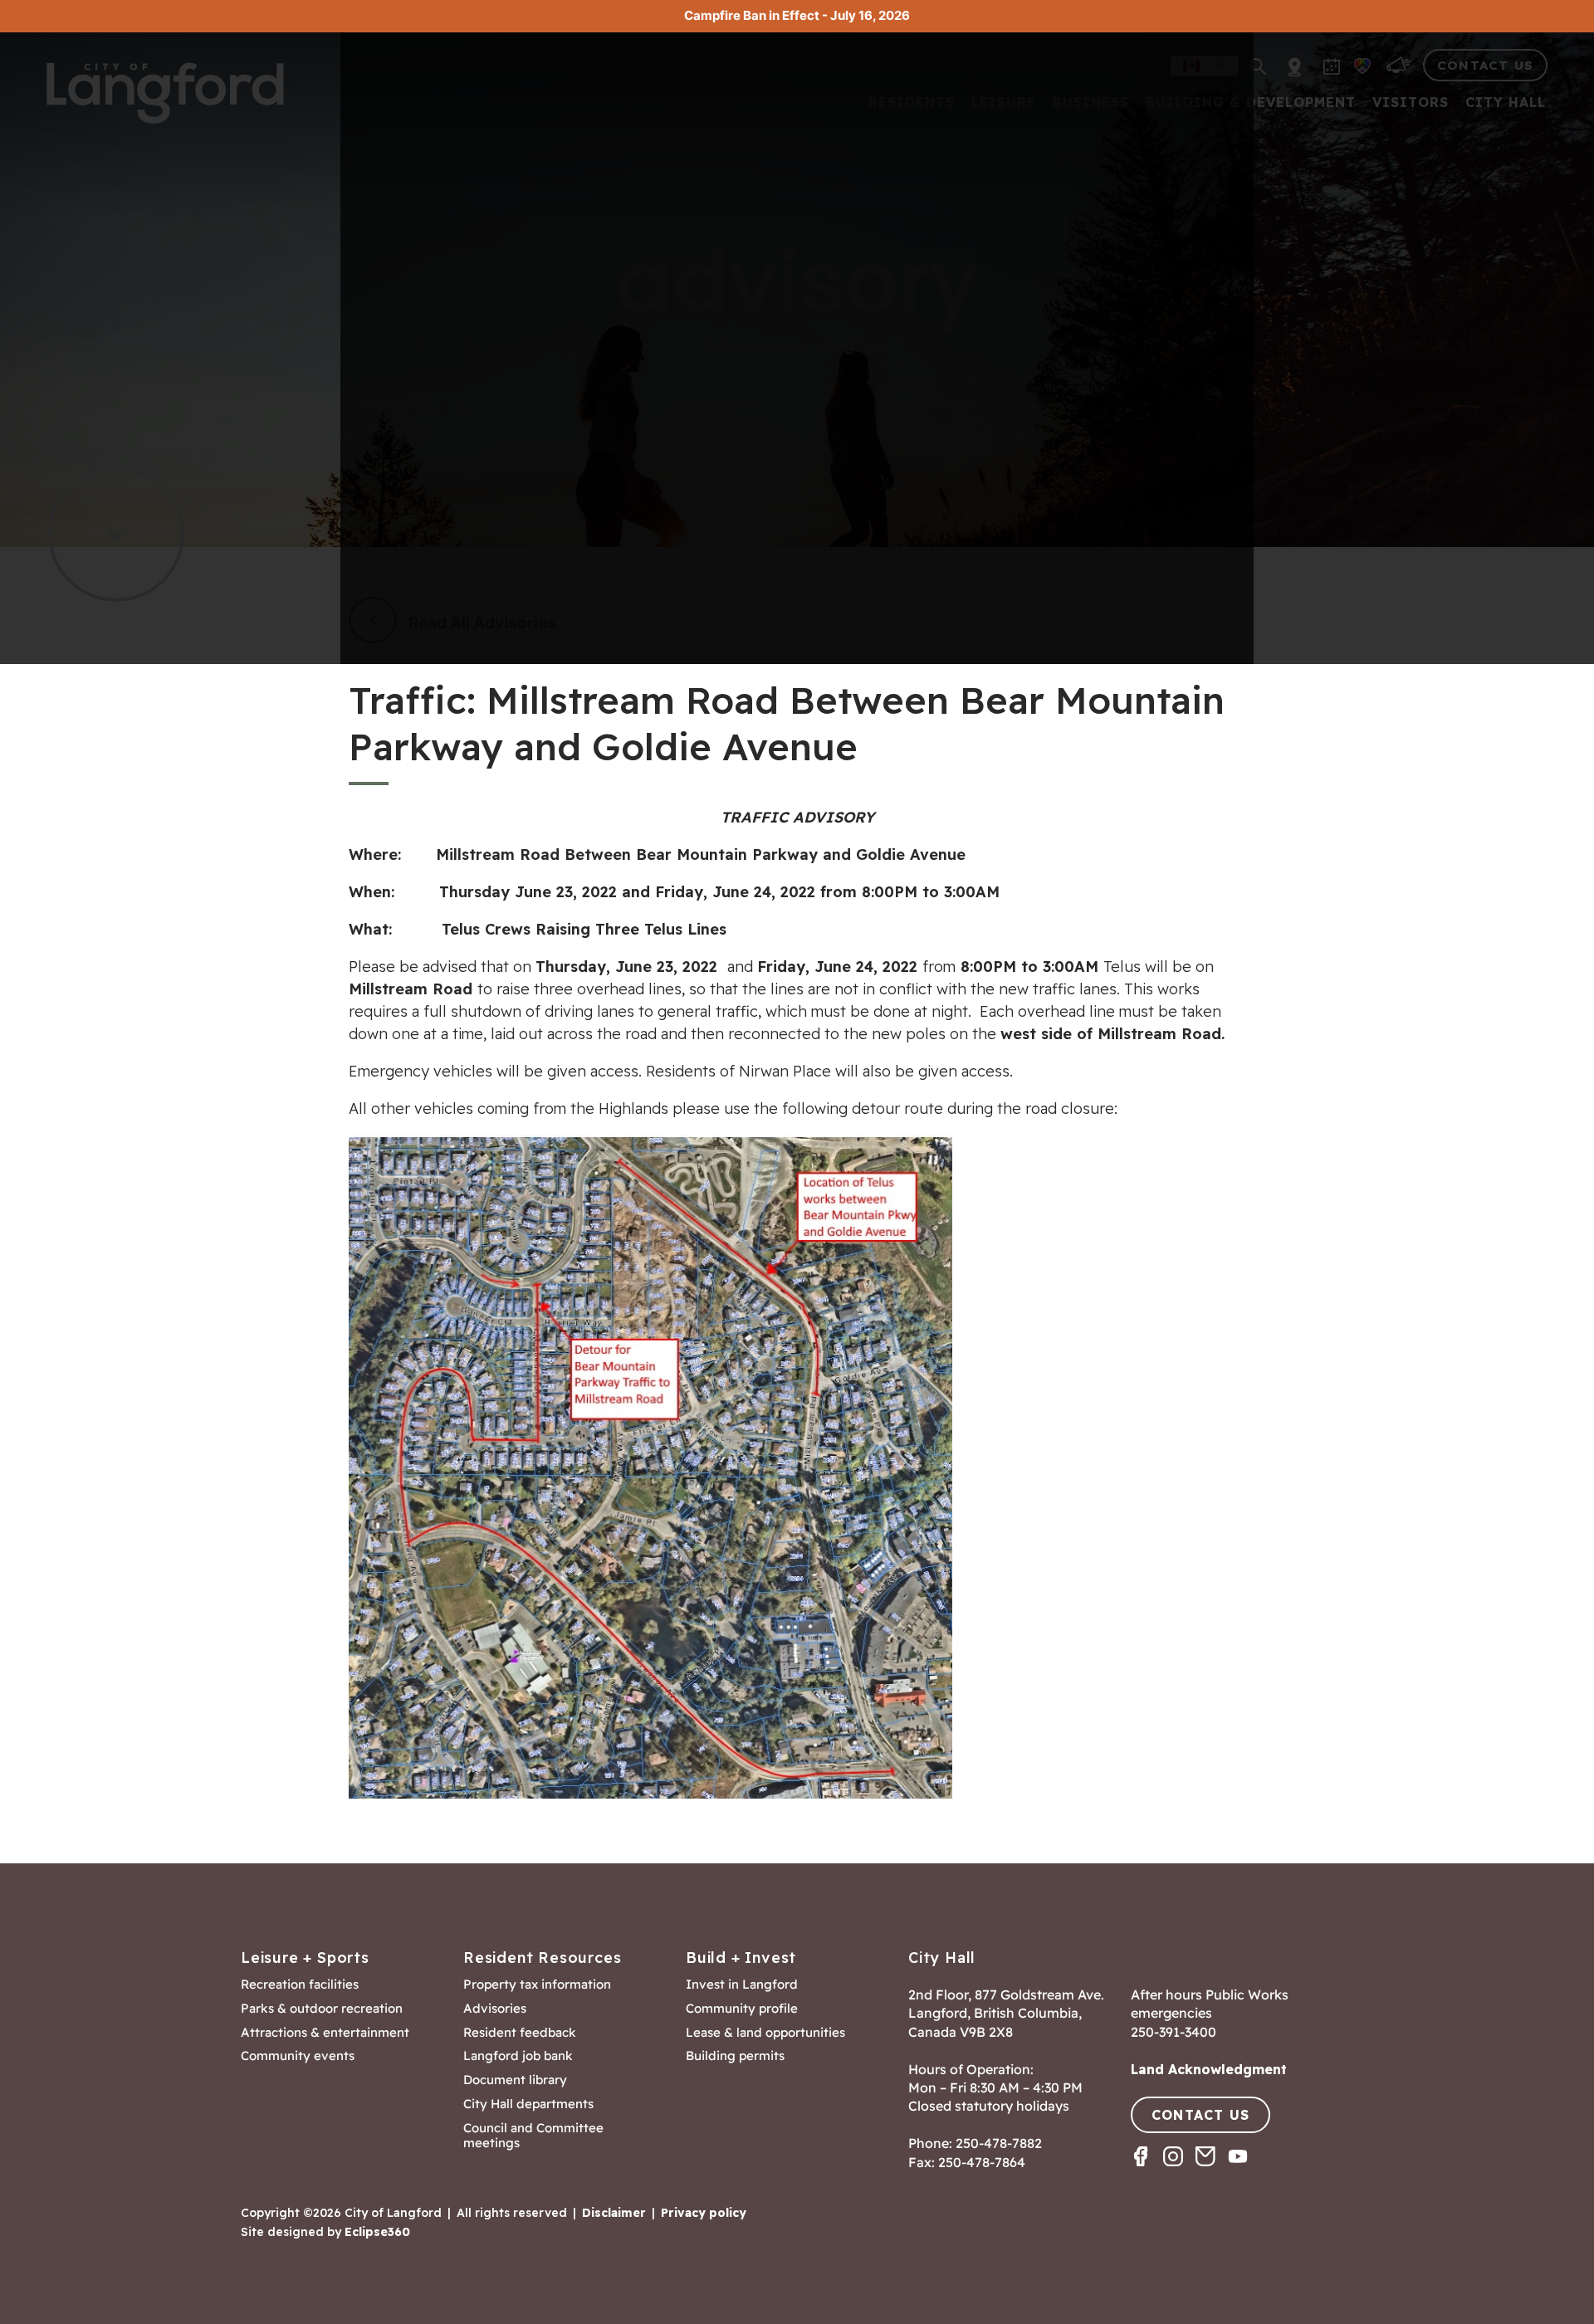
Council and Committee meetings (533, 2136)
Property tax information (537, 1985)
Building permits (735, 2056)
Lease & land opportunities (765, 2033)
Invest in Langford (742, 1985)
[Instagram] (1179, 2171)
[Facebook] (1147, 2171)
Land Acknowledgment (1209, 2069)
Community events (298, 2056)
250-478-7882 (999, 2143)
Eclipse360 (377, 2232)
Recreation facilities (300, 1985)
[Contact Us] (1212, 2171)
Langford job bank (518, 2056)
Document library (515, 2080)
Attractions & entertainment (325, 2033)
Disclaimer (614, 2213)
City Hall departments (528, 2104)
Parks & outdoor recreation (322, 2009)
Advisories (495, 2009)
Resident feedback (520, 2033)
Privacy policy (704, 2213)
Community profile (742, 2009)
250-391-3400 (1173, 2032)
